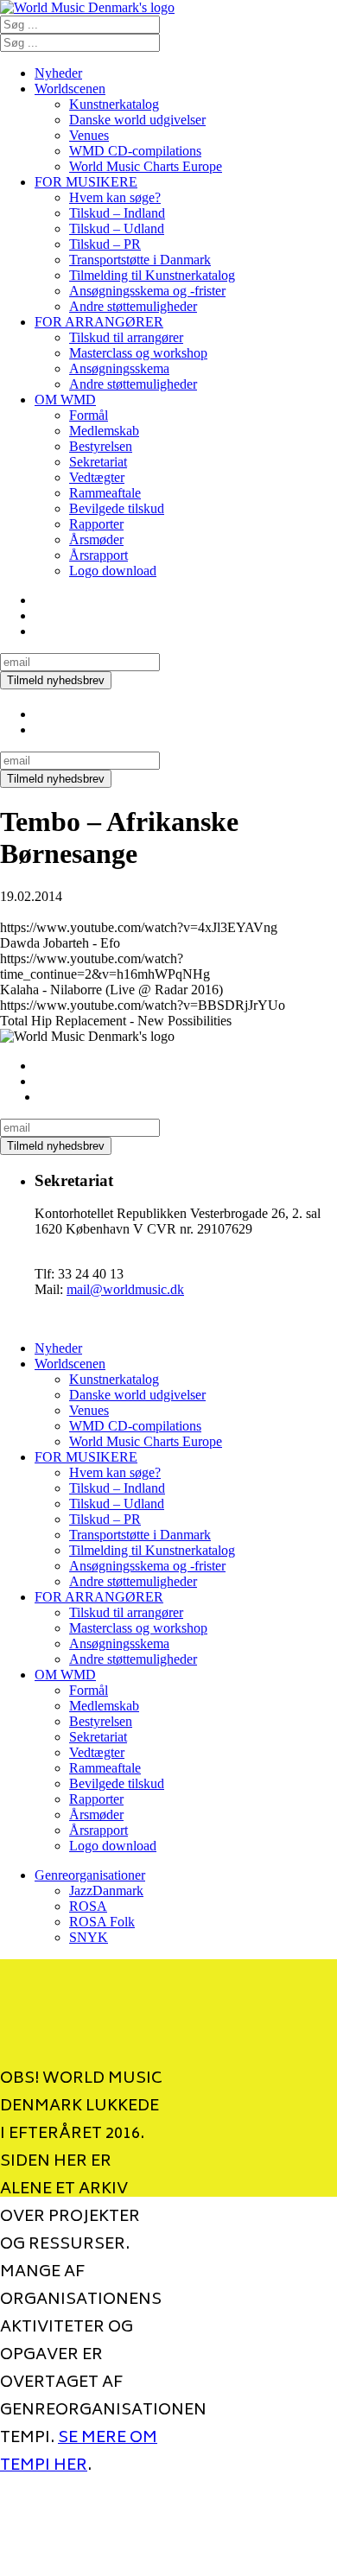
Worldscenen (70, 89)
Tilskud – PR (105, 244)
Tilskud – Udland (117, 228)
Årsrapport (99, 555)
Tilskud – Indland (117, 213)
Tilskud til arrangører (126, 337)
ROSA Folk (102, 1922)
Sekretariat (98, 462)
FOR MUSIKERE (86, 182)
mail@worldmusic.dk (125, 1289)
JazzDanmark (106, 1891)
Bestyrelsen (101, 446)
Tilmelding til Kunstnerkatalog (152, 275)
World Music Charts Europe (146, 166)
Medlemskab (104, 431)
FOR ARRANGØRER (99, 322)
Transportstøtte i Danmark (140, 260)
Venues (89, 135)
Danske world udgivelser (137, 120)
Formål (89, 415)
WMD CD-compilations (135, 151)
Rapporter (96, 524)
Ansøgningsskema (119, 368)
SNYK (89, 1937)
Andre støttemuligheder (133, 306)
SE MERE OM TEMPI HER (79, 2452)
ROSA (88, 1906)
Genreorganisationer (90, 1875)
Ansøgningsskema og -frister (147, 291)
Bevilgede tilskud (117, 508)
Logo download (113, 571)
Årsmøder (96, 539)
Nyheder (58, 73)
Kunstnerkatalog (114, 104)
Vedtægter (97, 477)
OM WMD (65, 400)
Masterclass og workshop (138, 353)
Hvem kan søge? (115, 197)
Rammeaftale (105, 493)
